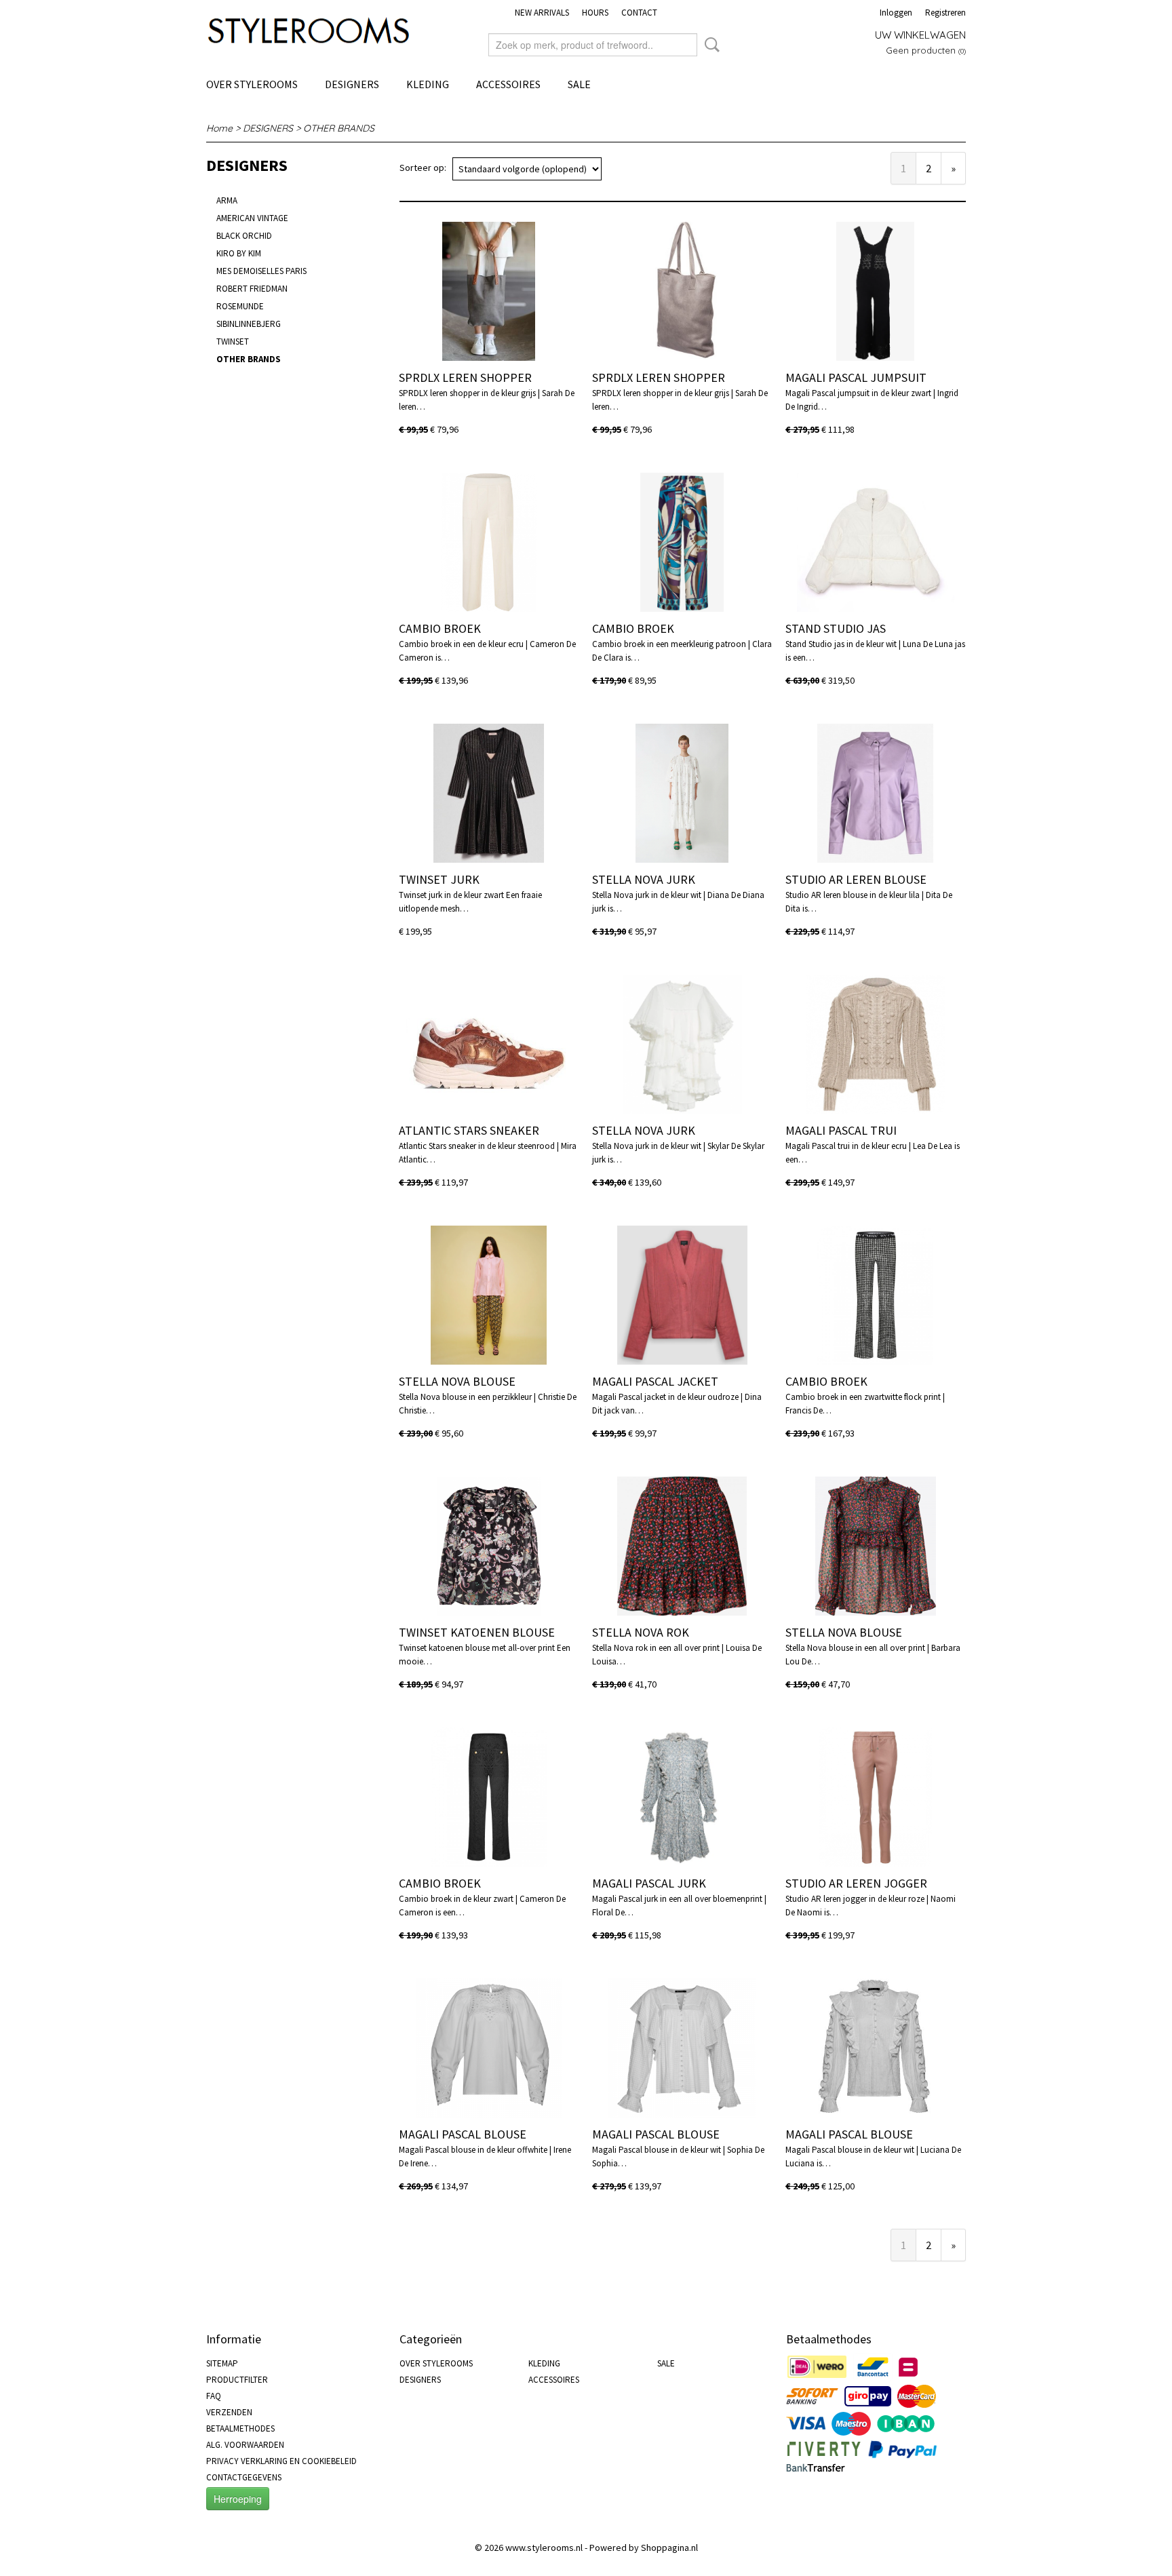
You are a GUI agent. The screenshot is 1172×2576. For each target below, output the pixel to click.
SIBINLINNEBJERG (249, 324)
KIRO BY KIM (239, 253)
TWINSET (233, 341)
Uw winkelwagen (920, 35)
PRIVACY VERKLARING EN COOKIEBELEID (281, 2461)
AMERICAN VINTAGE (252, 218)
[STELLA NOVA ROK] (682, 1546)
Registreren (945, 13)
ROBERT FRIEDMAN (252, 289)
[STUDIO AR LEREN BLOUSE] (875, 793)
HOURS (595, 13)
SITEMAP (222, 2363)
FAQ (214, 2396)
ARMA (227, 200)
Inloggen (896, 13)
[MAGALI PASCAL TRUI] (875, 1044)
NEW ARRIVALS (542, 13)
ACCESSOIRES (508, 84)
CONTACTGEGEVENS (244, 2477)
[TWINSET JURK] (489, 793)
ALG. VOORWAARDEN (245, 2445)
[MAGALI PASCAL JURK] (682, 1797)
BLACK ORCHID (244, 236)
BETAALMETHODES (240, 2428)
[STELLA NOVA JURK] (682, 793)
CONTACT (639, 13)
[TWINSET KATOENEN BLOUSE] (489, 1546)
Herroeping (238, 2499)
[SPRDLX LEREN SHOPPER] (489, 291)
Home (219, 128)
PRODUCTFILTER (237, 2380)
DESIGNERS (352, 84)
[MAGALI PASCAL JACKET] (682, 1295)
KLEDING (428, 84)
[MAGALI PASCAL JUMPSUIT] (875, 291)
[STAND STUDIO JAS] (875, 542)
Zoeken (709, 45)
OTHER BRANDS (339, 128)
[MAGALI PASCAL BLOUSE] (489, 2048)
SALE (579, 84)
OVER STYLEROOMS (252, 84)
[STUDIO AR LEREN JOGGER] (875, 1797)
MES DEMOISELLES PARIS (261, 271)
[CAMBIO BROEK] (489, 542)
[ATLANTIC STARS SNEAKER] (489, 1044)
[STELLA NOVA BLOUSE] (489, 1295)
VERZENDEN (229, 2412)
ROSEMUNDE (240, 306)
